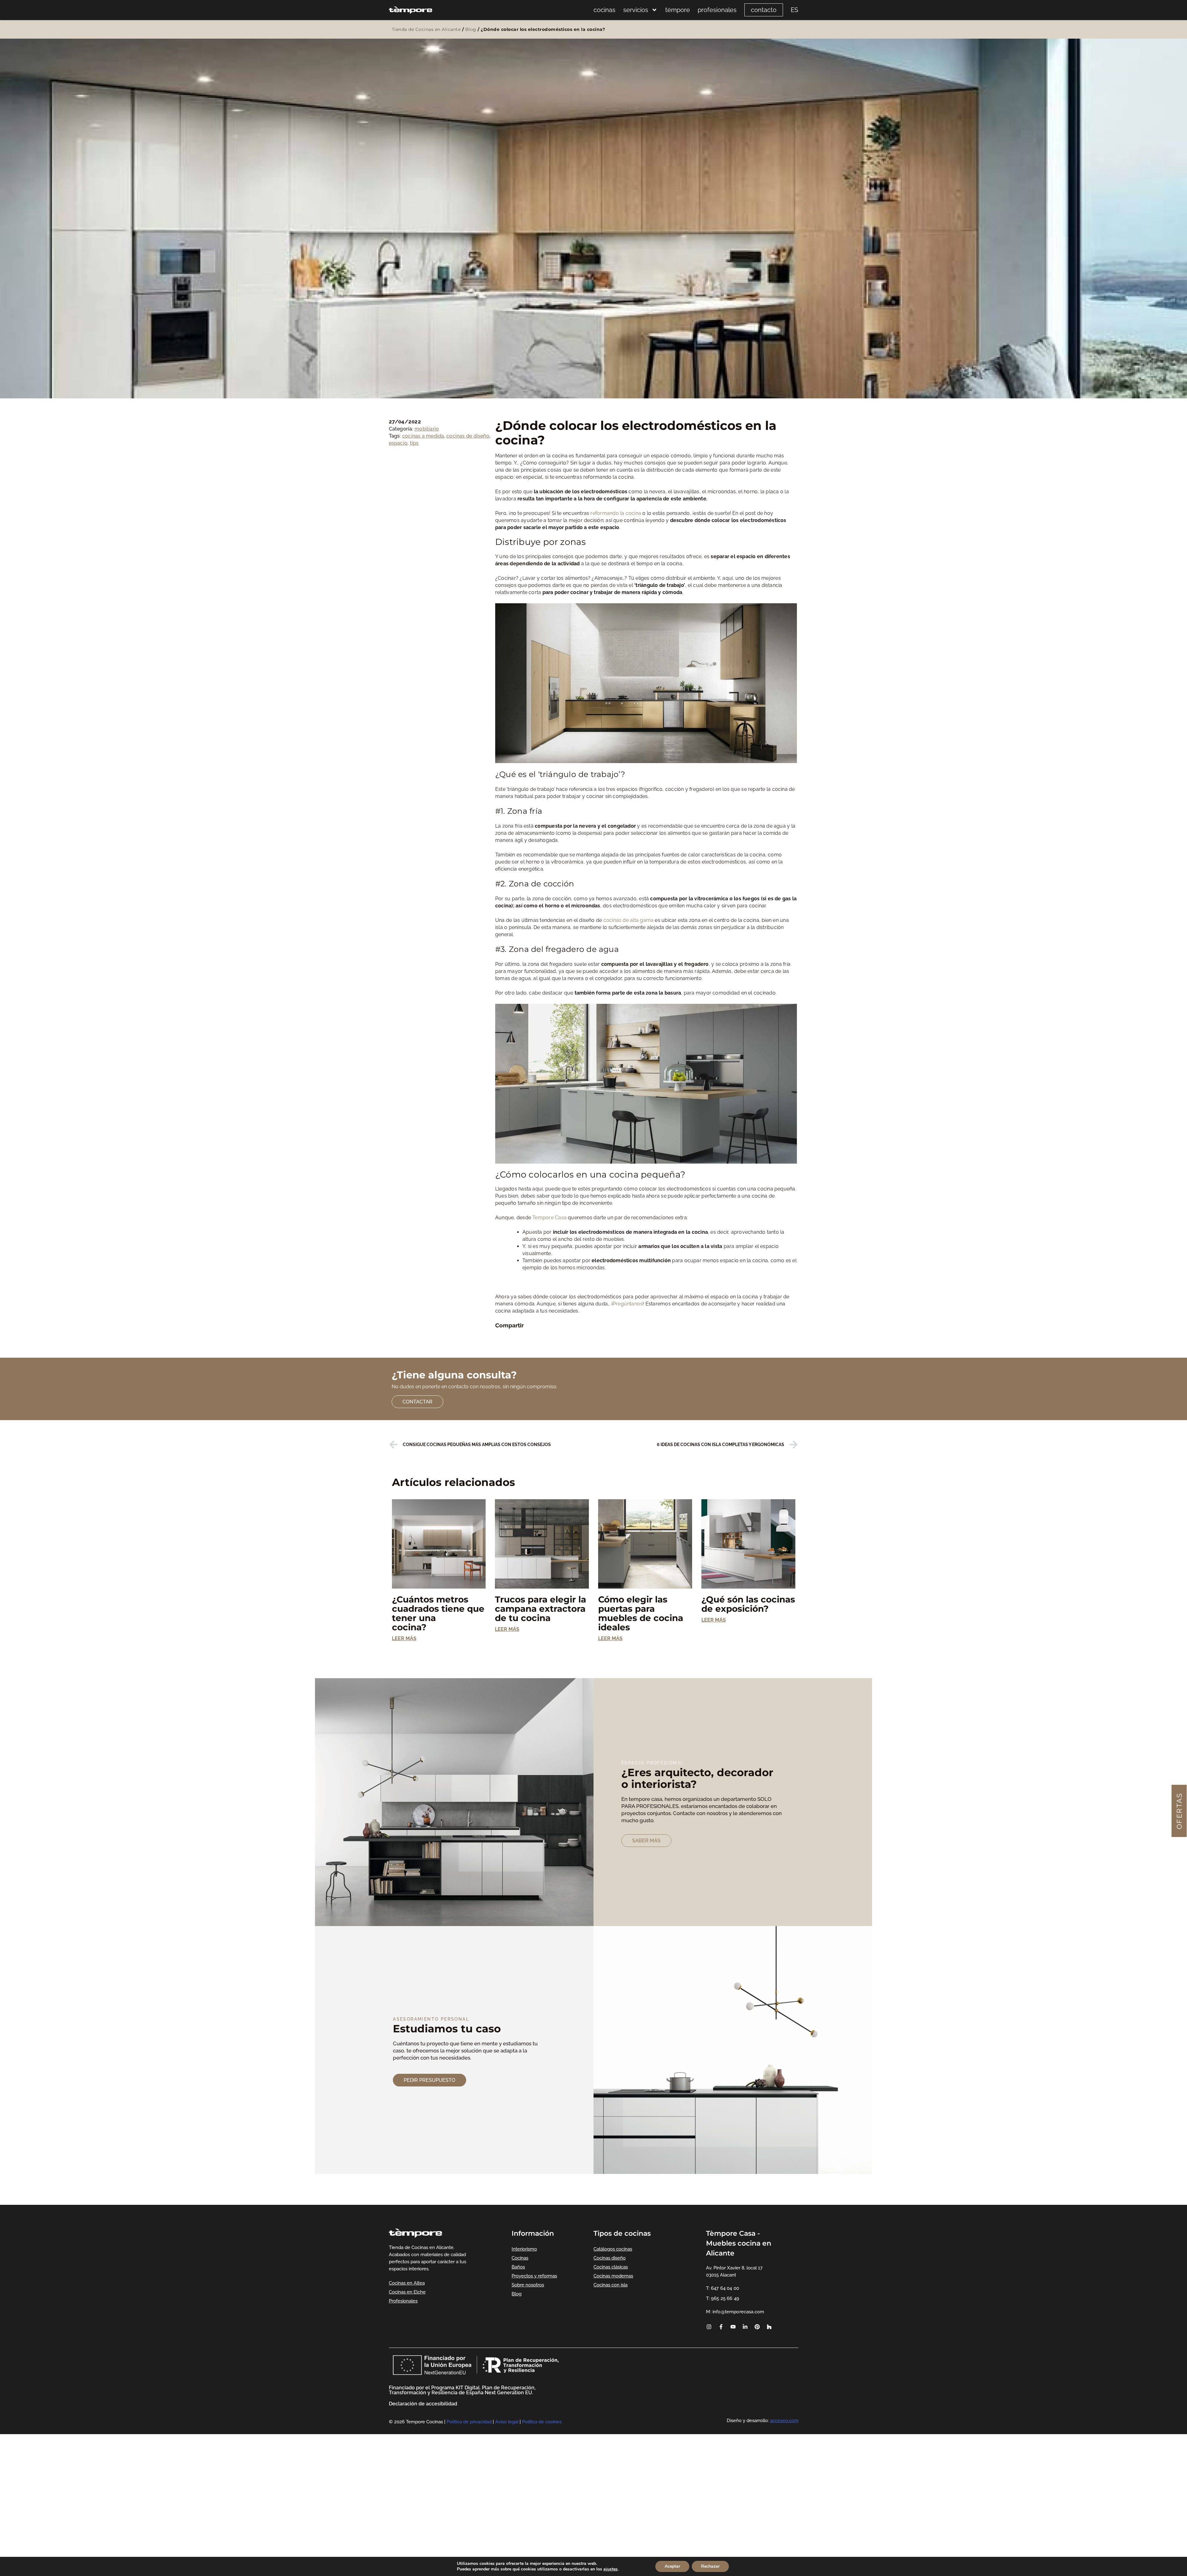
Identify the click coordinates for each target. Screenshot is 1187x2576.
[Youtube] (733, 2327)
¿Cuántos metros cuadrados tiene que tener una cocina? (438, 1613)
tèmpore (678, 10)
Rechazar (710, 2566)
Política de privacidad (469, 2422)
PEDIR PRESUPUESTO (430, 2080)
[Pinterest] (757, 2327)
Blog (471, 29)
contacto (764, 10)
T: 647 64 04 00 (722, 2288)
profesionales (717, 10)
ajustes (611, 2569)
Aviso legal (507, 2422)
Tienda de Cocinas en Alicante (426, 29)
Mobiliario (427, 429)
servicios (636, 10)
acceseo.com (784, 2421)
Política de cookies (542, 2422)
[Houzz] (769, 2327)
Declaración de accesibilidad (423, 2404)
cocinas (604, 10)
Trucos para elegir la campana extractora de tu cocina (540, 1609)
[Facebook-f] (721, 2327)
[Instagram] (709, 2327)
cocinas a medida (423, 436)
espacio (398, 443)
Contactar (417, 1402)
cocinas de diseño (468, 436)
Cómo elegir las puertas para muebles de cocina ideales (641, 1613)
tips (414, 443)
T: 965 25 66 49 (722, 2298)
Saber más (646, 1841)
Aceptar (672, 2566)
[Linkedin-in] (745, 2327)
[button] (499, 1334)
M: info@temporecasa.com (735, 2312)
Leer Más (404, 1638)
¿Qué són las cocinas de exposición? (748, 1604)
